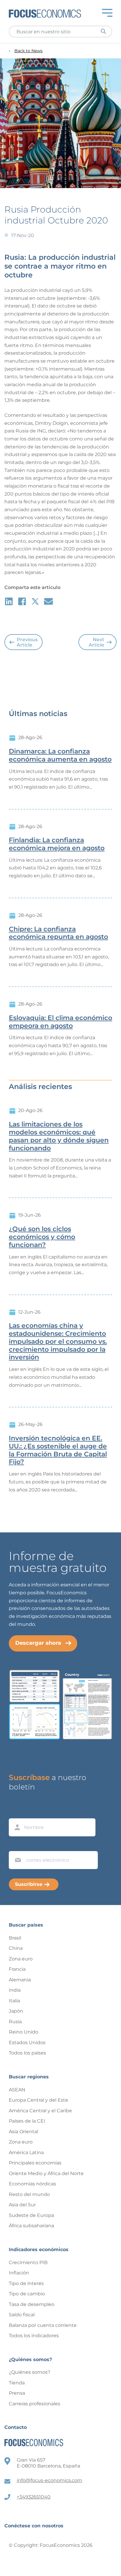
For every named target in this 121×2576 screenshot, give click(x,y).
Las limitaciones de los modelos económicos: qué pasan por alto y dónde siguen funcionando (59, 1136)
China (16, 1948)
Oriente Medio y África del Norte (46, 2173)
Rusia (15, 2022)
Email (16, 1845)
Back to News (28, 51)
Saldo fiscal (22, 2315)
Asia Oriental (23, 2132)
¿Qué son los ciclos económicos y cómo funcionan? (42, 1237)
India (15, 1990)
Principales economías (35, 2163)
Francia (17, 1969)
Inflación (19, 2273)
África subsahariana (31, 2226)
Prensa (17, 2393)
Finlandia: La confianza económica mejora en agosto (57, 844)
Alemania (20, 1980)
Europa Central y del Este (38, 2100)
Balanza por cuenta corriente (43, 2325)
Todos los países (27, 2053)
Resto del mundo (29, 2194)
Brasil (15, 1938)
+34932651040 (34, 2497)
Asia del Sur (22, 2205)
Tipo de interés (26, 2283)
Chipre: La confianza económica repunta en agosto (58, 933)
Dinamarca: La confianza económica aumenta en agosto (60, 755)
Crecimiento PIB (28, 2262)
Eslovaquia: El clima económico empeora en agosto (60, 1022)
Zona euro (21, 1959)
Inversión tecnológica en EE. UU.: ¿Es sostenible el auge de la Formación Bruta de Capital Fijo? (58, 1450)
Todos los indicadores (34, 2336)
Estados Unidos (27, 2043)
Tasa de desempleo (32, 2304)
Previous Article (27, 642)
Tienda (17, 2383)
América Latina (26, 2153)
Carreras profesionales (35, 2404)
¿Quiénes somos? (30, 2372)
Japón (16, 2011)
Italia (14, 2001)
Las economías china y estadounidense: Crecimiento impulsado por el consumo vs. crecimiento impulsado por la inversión (58, 1342)
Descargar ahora (38, 1643)
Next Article (96, 642)
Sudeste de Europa (31, 2215)
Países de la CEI (27, 2121)
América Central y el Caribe (40, 2111)
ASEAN (17, 2090)
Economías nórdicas (32, 2184)
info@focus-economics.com (49, 2480)
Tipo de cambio (27, 2294)
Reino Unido (23, 2032)
